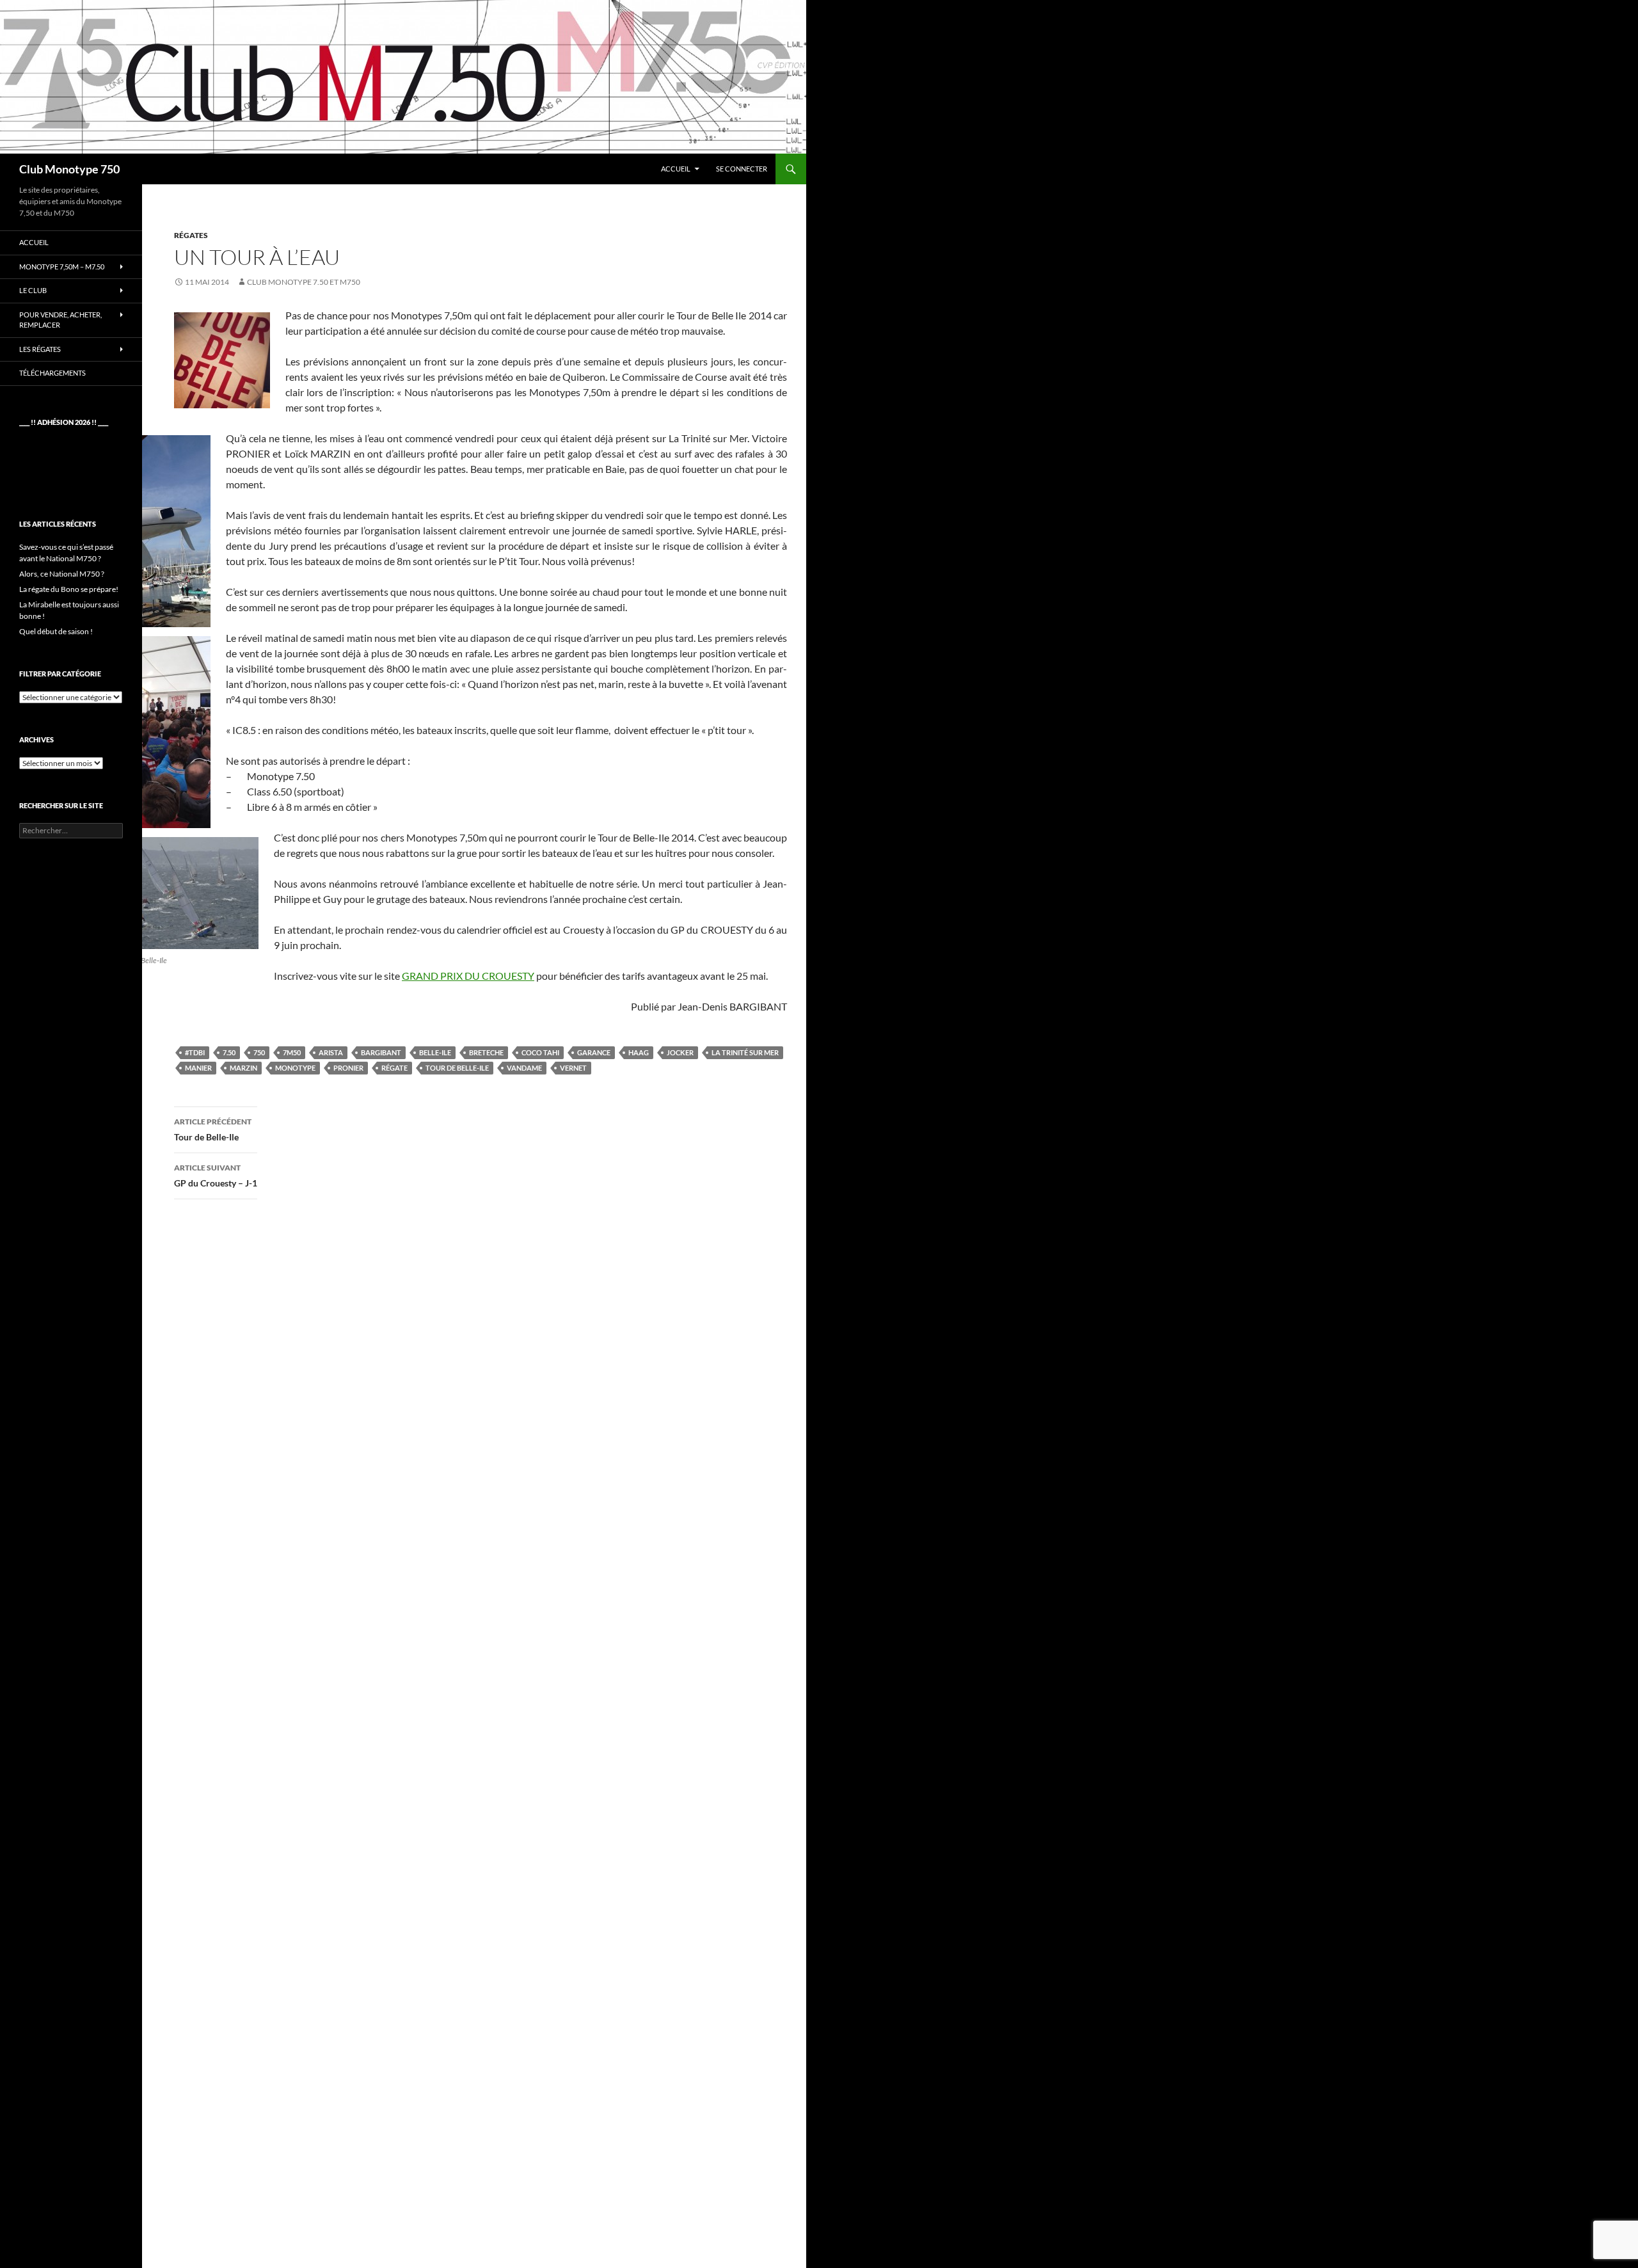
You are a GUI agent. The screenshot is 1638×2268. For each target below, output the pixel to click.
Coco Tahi (540, 1052)
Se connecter (742, 169)
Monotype (295, 1068)
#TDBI (195, 1052)
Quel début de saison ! (56, 631)
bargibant (381, 1052)
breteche (486, 1052)
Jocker (680, 1052)
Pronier (348, 1068)
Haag (639, 1052)
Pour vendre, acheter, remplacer (60, 320)
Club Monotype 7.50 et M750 (304, 282)
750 (259, 1052)
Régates (191, 235)
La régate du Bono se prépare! (69, 589)
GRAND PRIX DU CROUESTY (468, 976)
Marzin (243, 1068)
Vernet (573, 1068)
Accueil (676, 169)
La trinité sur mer (745, 1052)
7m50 (292, 1052)
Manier (198, 1068)
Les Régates (40, 349)
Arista (331, 1052)
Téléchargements (52, 373)
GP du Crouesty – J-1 (216, 1176)
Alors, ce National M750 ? (62, 574)
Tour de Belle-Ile (457, 1068)
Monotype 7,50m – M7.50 (62, 267)
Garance (594, 1052)
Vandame (524, 1068)
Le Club (33, 290)
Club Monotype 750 (69, 169)
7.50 (229, 1052)
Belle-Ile (435, 1052)
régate (394, 1068)
